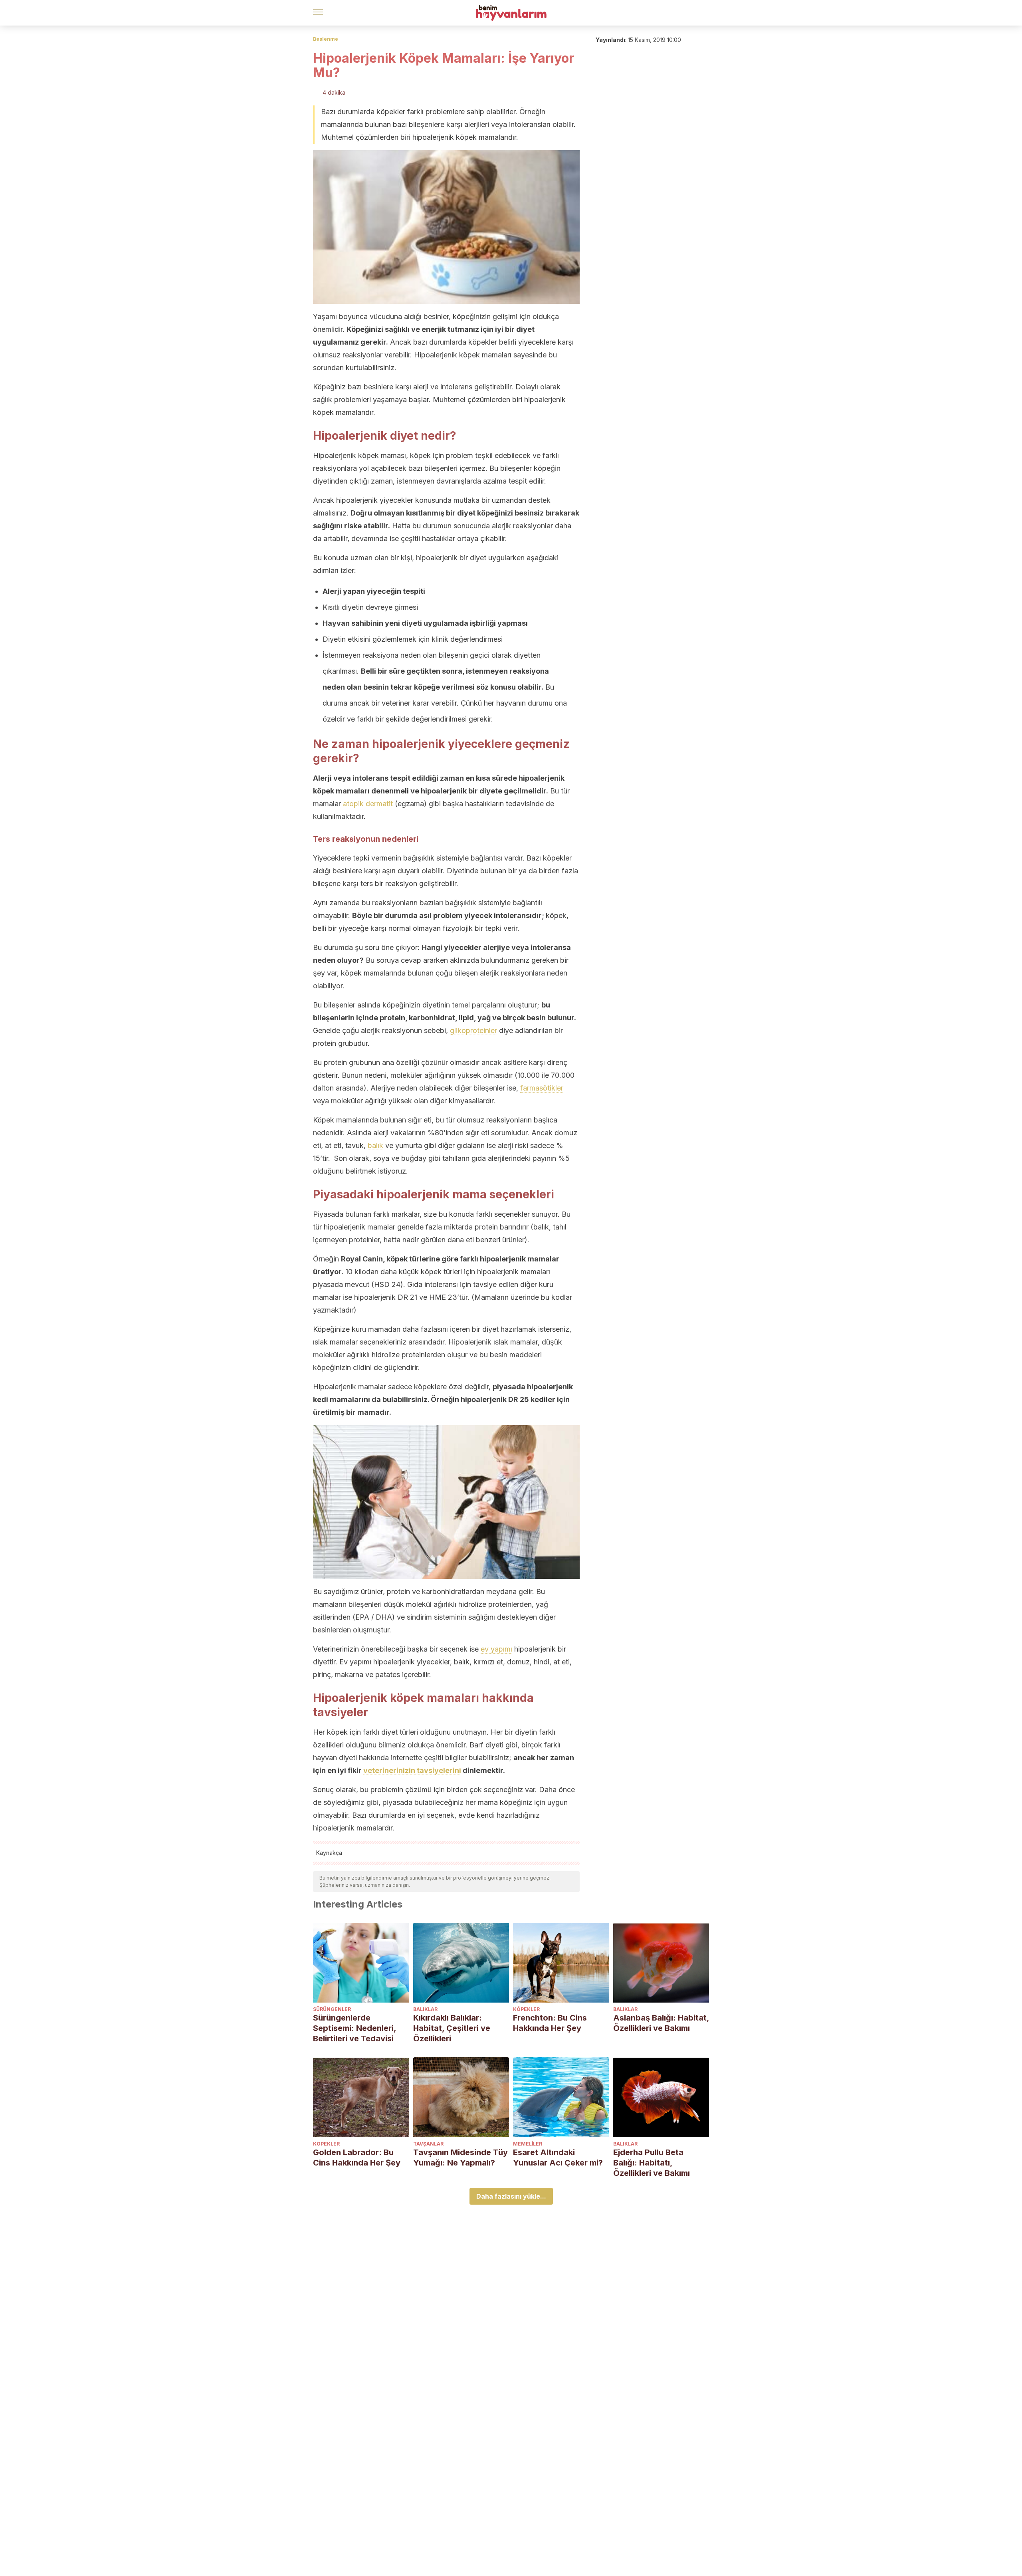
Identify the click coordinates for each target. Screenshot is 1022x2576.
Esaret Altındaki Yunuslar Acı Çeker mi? (558, 2158)
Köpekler (526, 2009)
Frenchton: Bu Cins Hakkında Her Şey (550, 2023)
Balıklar (425, 2009)
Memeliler (528, 2144)
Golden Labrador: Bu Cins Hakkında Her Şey (357, 2158)
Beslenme (326, 39)
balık (375, 1145)
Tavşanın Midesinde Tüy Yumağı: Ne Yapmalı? (460, 2158)
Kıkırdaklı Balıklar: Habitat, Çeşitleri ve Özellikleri (452, 2028)
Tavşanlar (428, 2144)
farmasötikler (542, 1088)
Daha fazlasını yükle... (511, 2196)
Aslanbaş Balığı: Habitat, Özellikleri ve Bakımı (661, 2023)
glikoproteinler (473, 1030)
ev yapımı (496, 1649)
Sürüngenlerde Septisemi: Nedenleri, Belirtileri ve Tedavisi (355, 2028)
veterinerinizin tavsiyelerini (412, 1770)
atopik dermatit (368, 804)
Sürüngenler (332, 2009)
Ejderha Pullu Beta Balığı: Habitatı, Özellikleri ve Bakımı (652, 2163)
